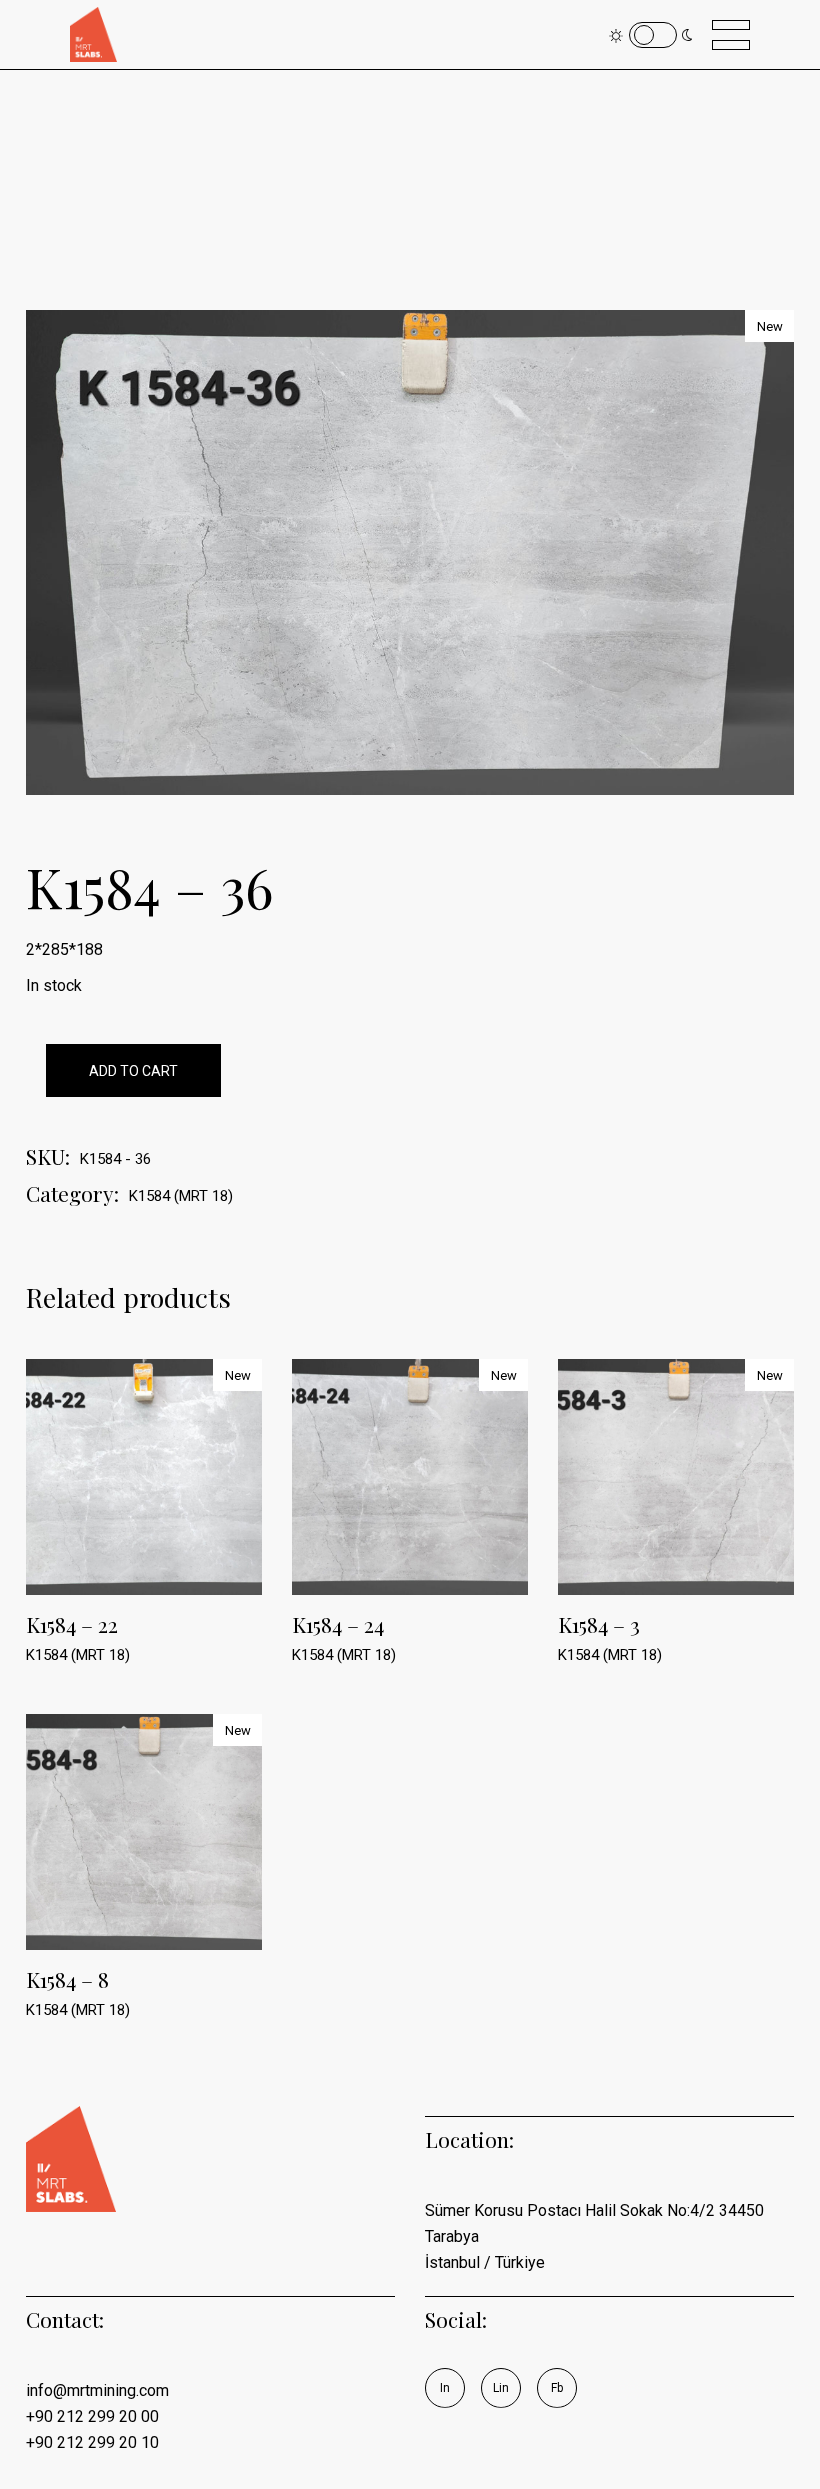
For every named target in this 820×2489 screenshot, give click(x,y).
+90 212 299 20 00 (92, 2416)
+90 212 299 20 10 (92, 2442)
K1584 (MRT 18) (181, 1196)
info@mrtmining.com (97, 2390)
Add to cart (133, 1071)
